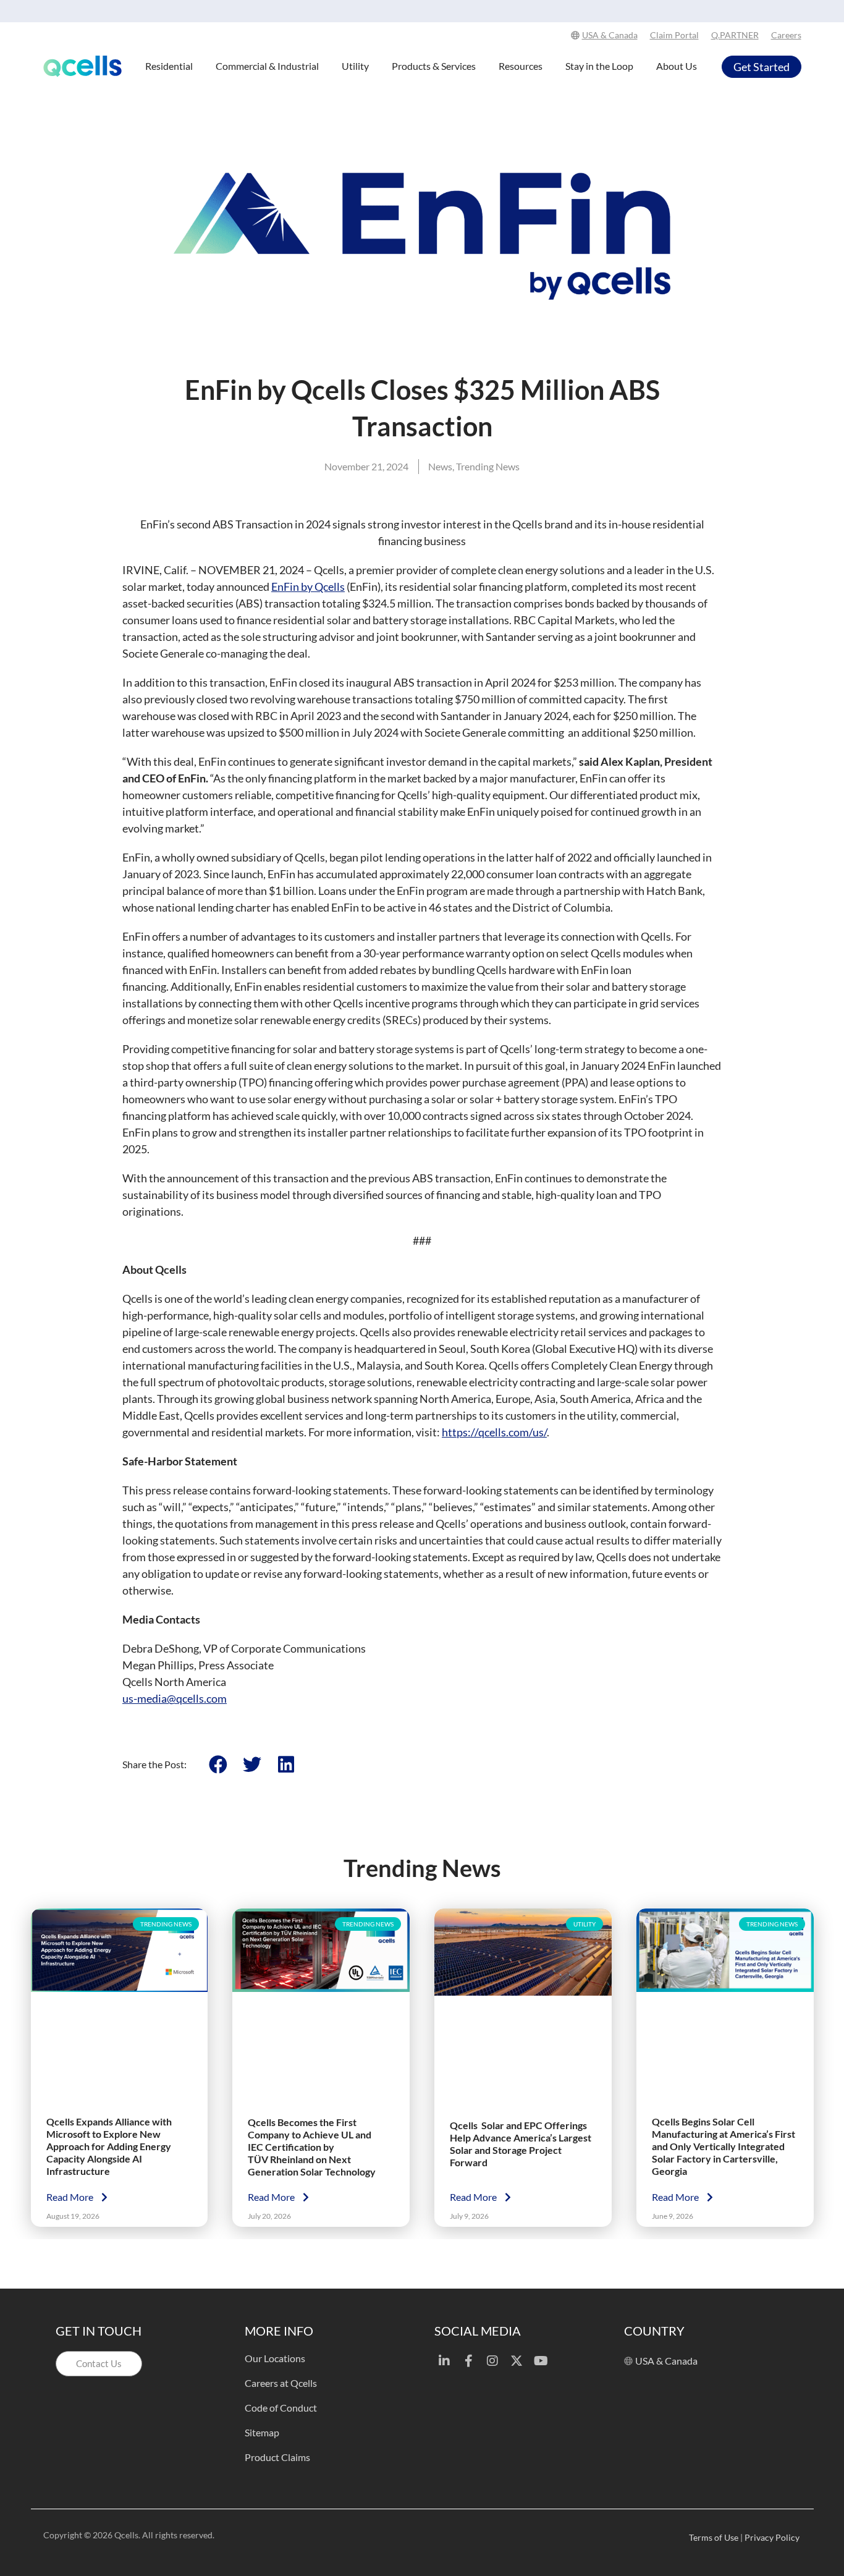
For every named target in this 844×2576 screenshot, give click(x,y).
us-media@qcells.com (175, 1698)
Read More (71, 2196)
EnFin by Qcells (308, 587)
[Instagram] (492, 2361)
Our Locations (275, 2358)
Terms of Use (714, 2537)
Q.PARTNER (735, 35)
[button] (218, 1764)
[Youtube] (541, 2361)
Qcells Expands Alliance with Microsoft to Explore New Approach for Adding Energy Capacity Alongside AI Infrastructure (109, 2146)
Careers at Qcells (281, 2383)
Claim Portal (674, 35)
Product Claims (277, 2457)
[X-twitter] (517, 2361)
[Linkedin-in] (444, 2361)
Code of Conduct (281, 2408)
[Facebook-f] (468, 2361)
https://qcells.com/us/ (494, 1432)
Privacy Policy (773, 2537)
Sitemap (262, 2432)
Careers (786, 35)
